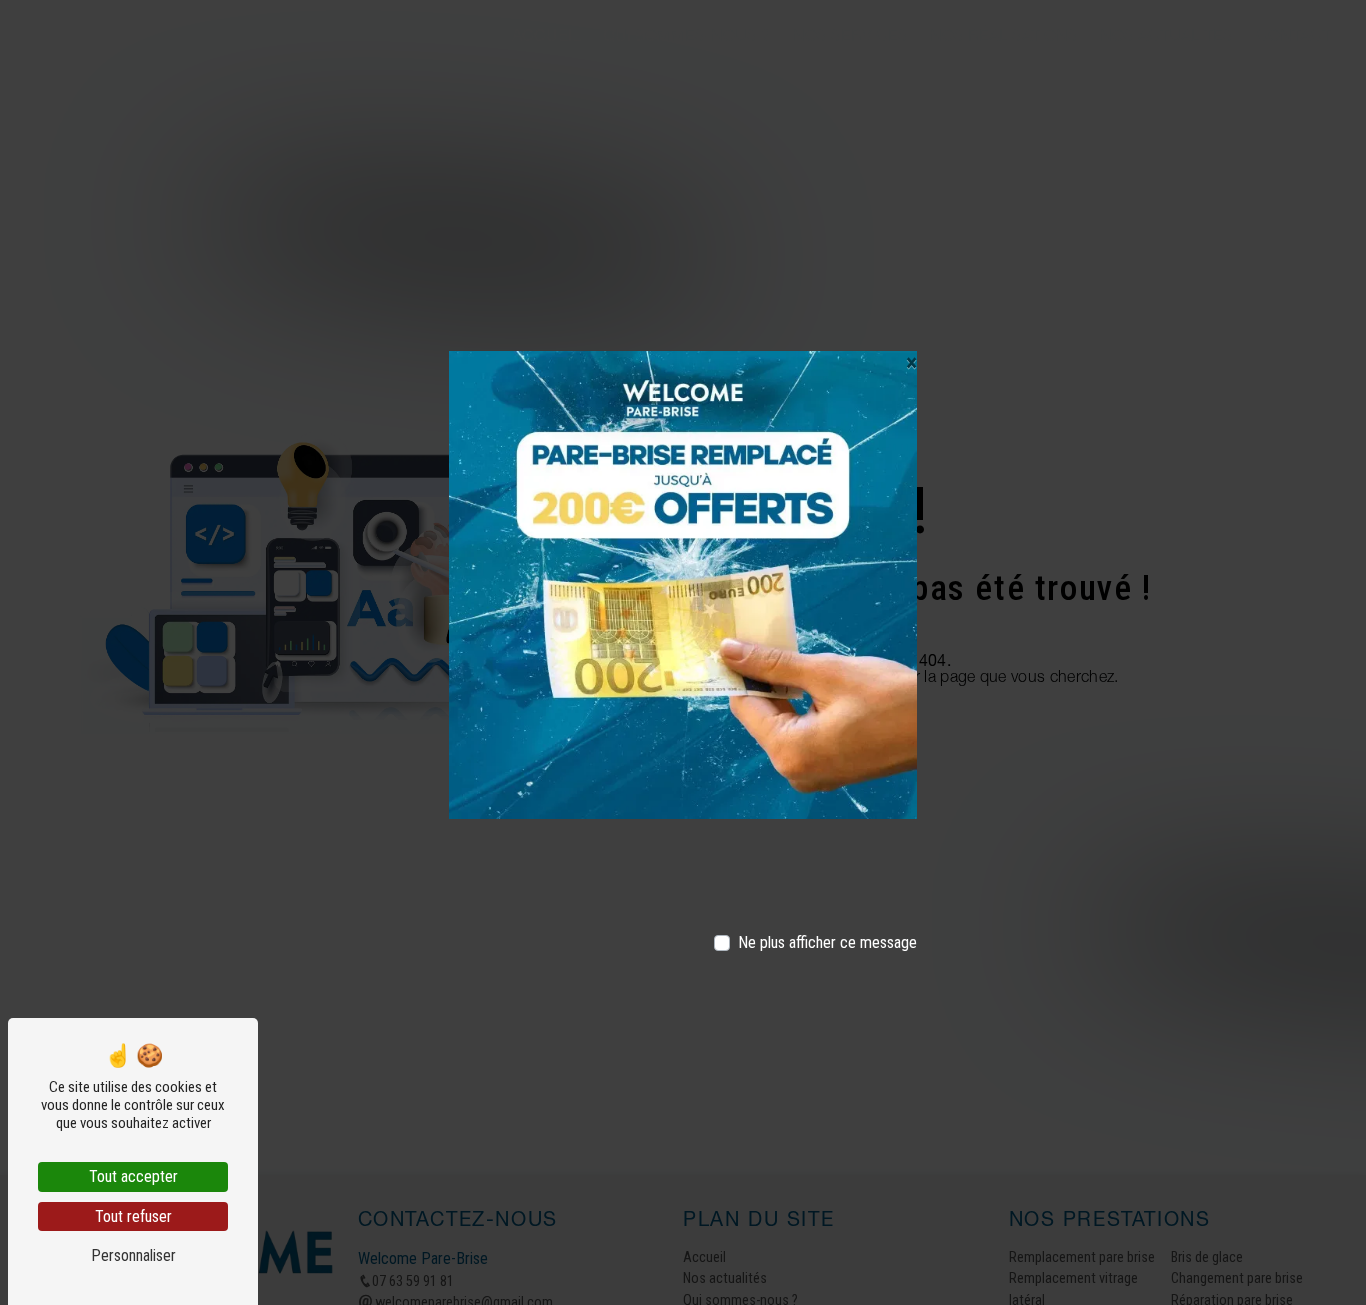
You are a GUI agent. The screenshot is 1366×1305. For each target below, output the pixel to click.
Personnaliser (133, 1255)
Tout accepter (133, 1176)
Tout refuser (133, 1216)
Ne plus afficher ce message (827, 942)
